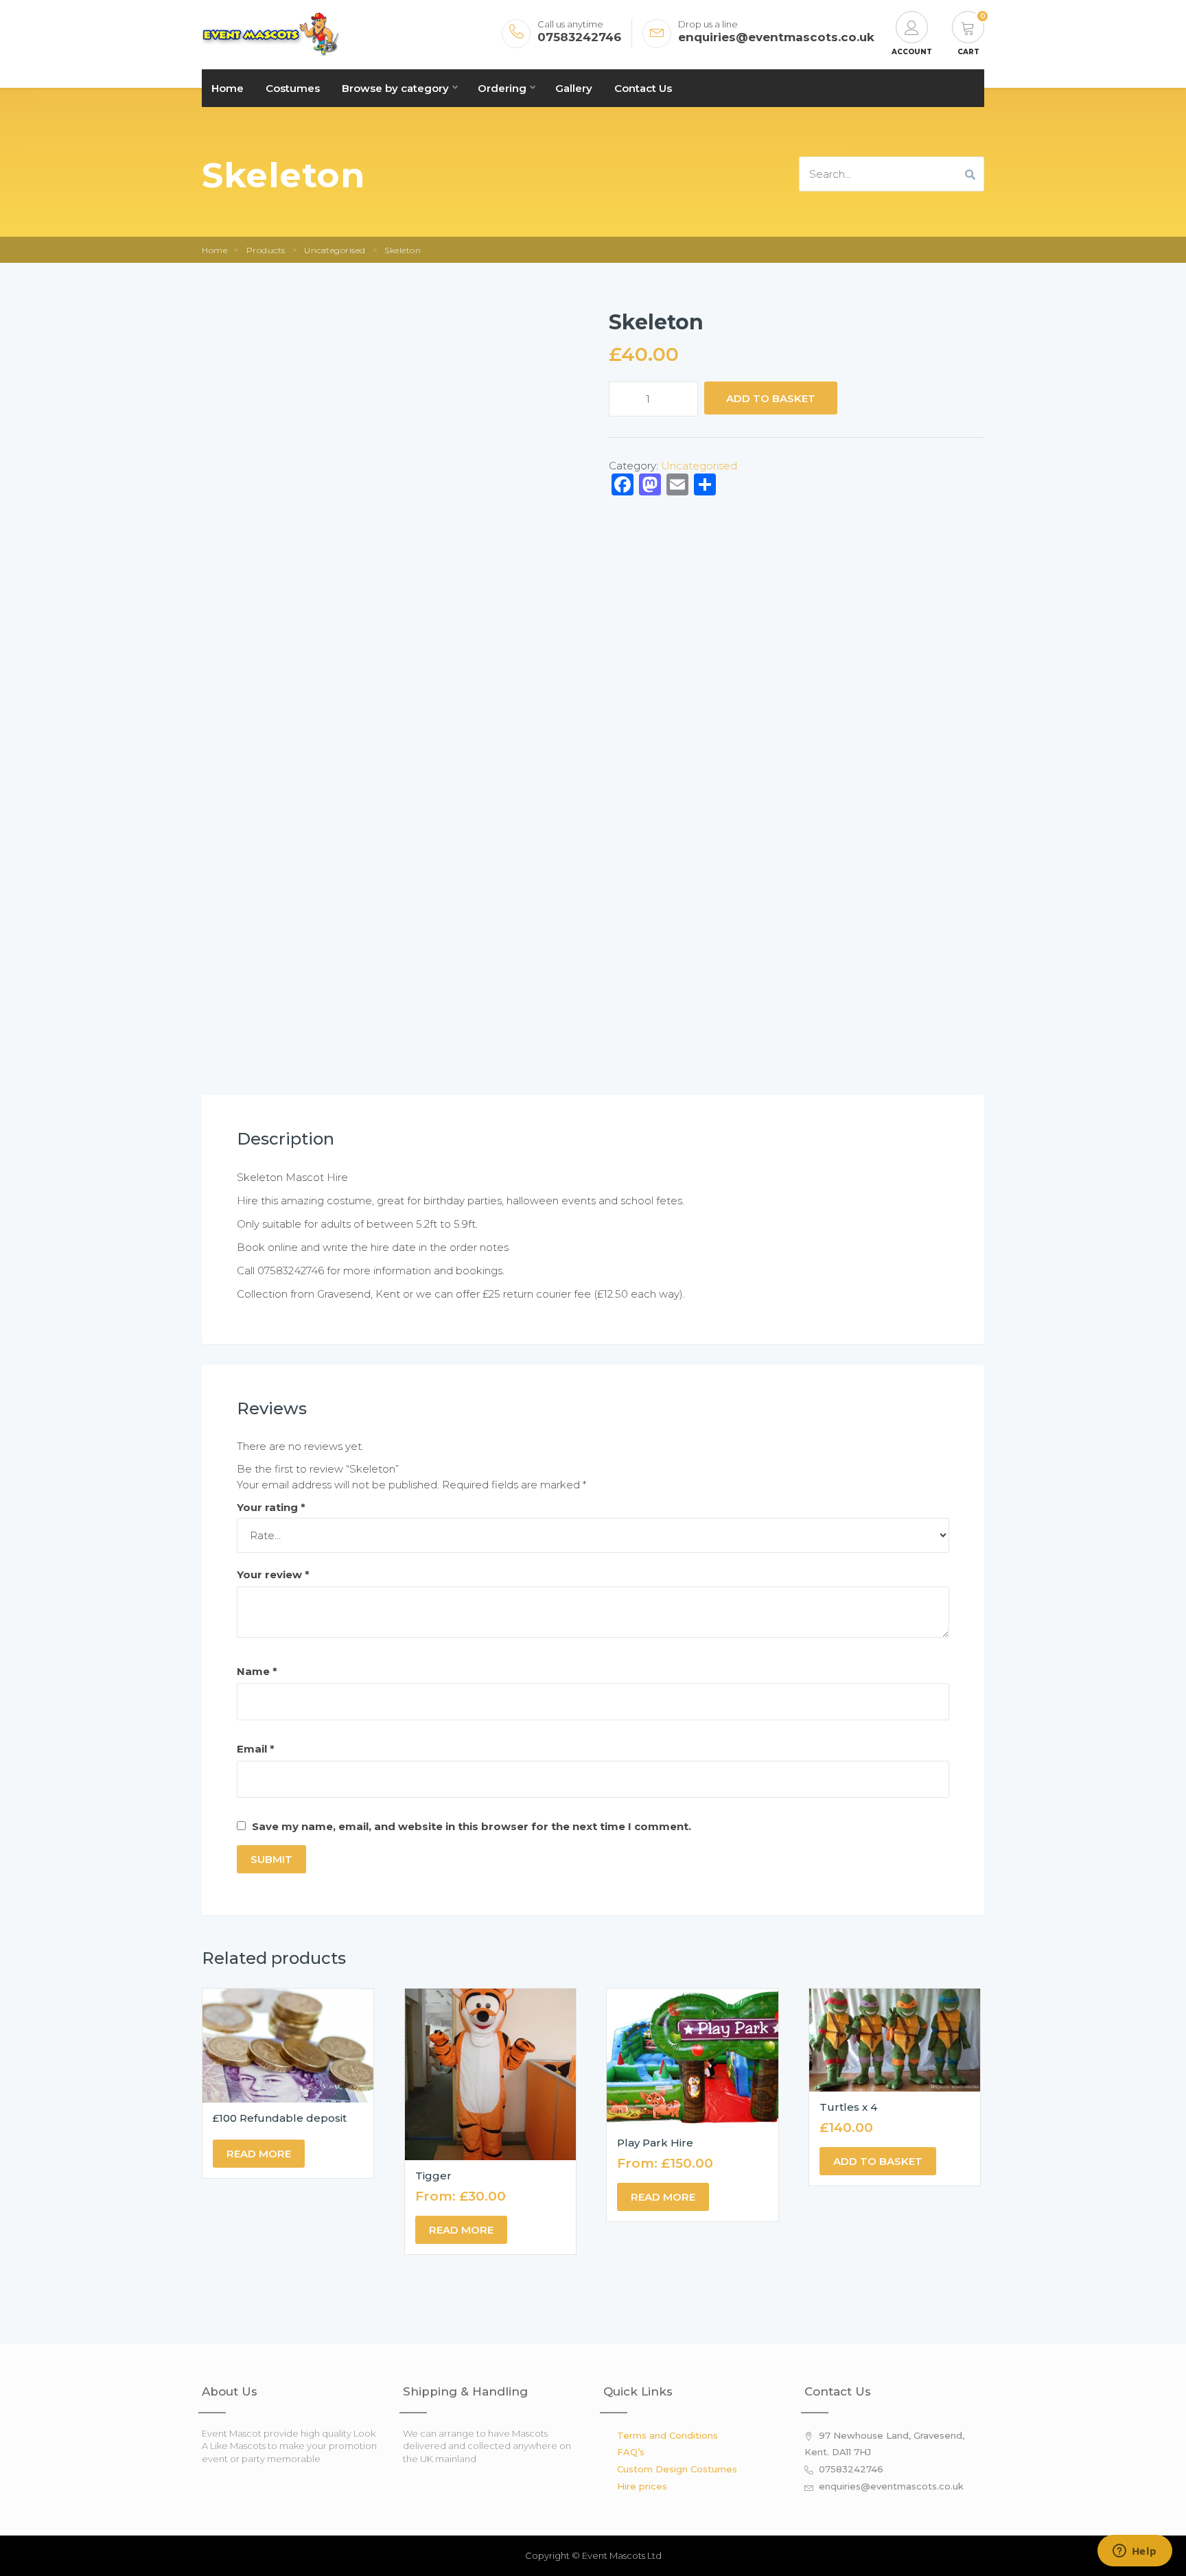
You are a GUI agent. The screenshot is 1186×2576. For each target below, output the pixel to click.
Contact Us (643, 88)
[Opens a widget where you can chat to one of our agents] (1135, 2552)
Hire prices (642, 2486)
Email (256, 1749)
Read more (259, 2154)
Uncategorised (335, 250)
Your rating (271, 1507)
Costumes (293, 88)
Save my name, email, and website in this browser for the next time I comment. (472, 1826)
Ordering (502, 88)
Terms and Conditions (667, 2435)
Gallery (574, 88)
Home (228, 88)
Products (266, 250)
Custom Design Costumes (677, 2469)
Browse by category (395, 88)
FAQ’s (631, 2452)
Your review (273, 1574)
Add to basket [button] (878, 2161)
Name (257, 1671)
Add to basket (771, 398)
